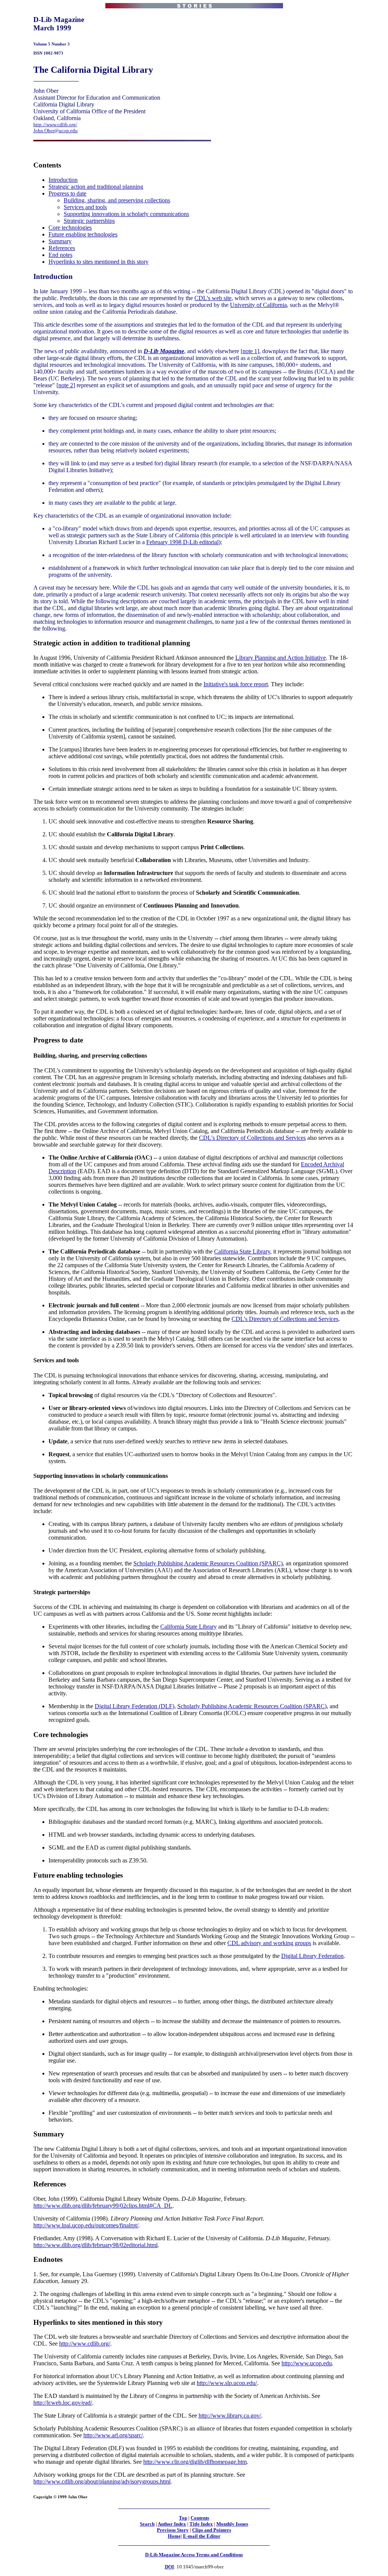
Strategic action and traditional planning (96, 187)
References (62, 248)
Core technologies (70, 228)
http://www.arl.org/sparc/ (113, 2435)
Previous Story (173, 2530)
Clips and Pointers (212, 2530)
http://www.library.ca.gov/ (230, 2416)
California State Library (242, 1251)
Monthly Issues (232, 2524)
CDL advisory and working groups (269, 1943)
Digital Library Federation (312, 1956)
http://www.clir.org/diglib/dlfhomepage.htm (195, 2462)
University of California (258, 305)
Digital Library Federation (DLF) (135, 1706)
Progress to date (67, 193)
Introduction (63, 180)
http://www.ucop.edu (307, 2363)
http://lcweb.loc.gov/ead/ (63, 2403)
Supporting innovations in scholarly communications (126, 214)
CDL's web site (213, 298)
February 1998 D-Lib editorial (182, 542)
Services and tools (85, 207)
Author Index (172, 2524)
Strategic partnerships (89, 221)
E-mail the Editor (202, 2536)
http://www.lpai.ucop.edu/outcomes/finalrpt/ (86, 2225)
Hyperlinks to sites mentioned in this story (99, 262)
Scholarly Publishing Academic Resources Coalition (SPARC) (208, 1563)
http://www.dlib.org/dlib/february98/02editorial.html (95, 2245)
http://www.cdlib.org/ (55, 124)
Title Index (201, 2524)
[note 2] (66, 385)
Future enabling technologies (83, 234)
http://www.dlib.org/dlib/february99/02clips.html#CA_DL (103, 2206)
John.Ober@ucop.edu (56, 131)
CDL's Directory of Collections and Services (252, 1138)
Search (147, 2524)
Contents (200, 2518)
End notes (60, 255)
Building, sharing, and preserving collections (117, 200)
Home (174, 2536)
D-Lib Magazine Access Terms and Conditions (194, 2555)
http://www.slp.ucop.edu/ (227, 2383)
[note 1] (250, 351)
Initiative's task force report (236, 684)
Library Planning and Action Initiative (281, 658)
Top (183, 2518)
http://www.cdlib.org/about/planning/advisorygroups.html (102, 2481)
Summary (60, 241)
